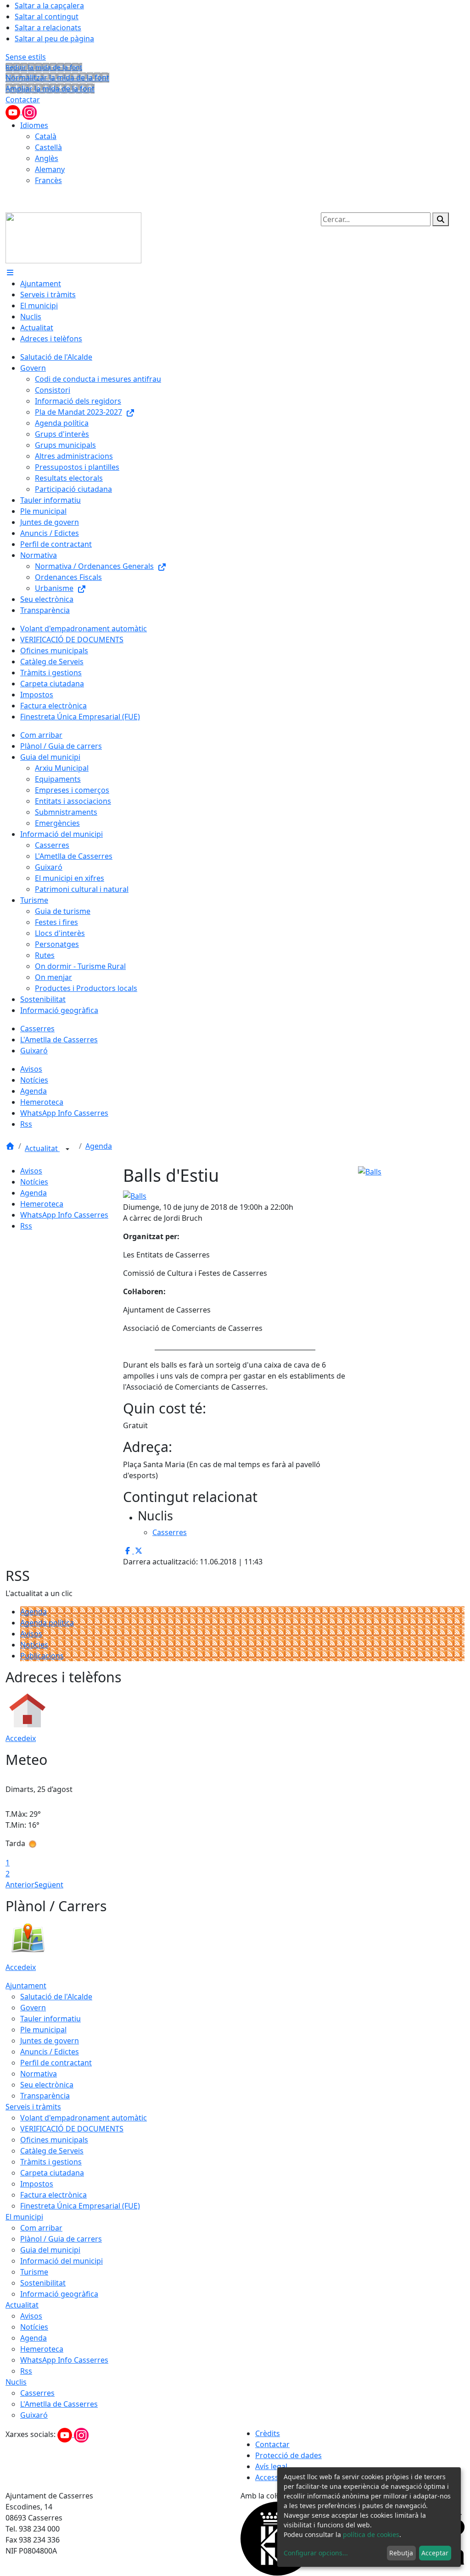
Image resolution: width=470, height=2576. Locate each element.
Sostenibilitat (43, 2283)
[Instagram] (29, 111)
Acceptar (435, 2553)
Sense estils (26, 57)
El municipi (24, 2217)
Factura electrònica (53, 2195)
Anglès (47, 158)
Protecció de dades (288, 2455)
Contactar (23, 100)
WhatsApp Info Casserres (64, 1215)
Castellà (48, 147)
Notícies (34, 1182)
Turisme (34, 2272)
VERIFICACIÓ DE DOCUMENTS (72, 2129)
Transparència (45, 2096)
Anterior (20, 1885)
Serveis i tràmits (33, 2107)
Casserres (37, 2393)
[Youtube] (14, 111)
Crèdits (268, 2433)
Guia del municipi (50, 2250)
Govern (33, 2008)
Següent (49, 1885)
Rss (26, 1226)
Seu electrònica (47, 2085)
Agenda (99, 1146)
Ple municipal (43, 2030)
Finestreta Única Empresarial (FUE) (80, 2206)
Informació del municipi (62, 2261)
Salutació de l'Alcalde (56, 1997)
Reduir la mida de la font (44, 67)
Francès (48, 180)
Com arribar (41, 2228)
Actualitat (42, 1148)
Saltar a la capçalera (49, 6)
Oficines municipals (54, 2140)
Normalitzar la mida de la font (57, 78)
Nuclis (16, 2382)
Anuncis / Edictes (50, 2052)
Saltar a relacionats (48, 28)
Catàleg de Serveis (52, 2151)
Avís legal (271, 2466)
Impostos (37, 2184)
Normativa (39, 2074)
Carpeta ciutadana (52, 2173)
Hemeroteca (42, 1204)
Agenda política (47, 1623)
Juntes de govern (50, 2041)
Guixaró (34, 2415)
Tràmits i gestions (51, 2162)
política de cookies (371, 2534)
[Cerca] (441, 219)
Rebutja (401, 2553)
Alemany (50, 169)
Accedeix (21, 1738)
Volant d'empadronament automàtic (84, 2118)
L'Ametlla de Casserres (59, 2404)
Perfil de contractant (56, 2063)
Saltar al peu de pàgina (54, 39)
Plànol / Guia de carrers (61, 2239)
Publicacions (42, 1656)
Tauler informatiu (50, 2019)
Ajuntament (26, 1986)
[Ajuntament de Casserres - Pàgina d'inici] (73, 237)
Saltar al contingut (47, 17)
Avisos (31, 1171)
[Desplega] (67, 1149)
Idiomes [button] (34, 125)
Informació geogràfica (59, 2294)
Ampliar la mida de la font (50, 89)
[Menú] (10, 273)
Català (46, 136)
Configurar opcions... (316, 2553)
